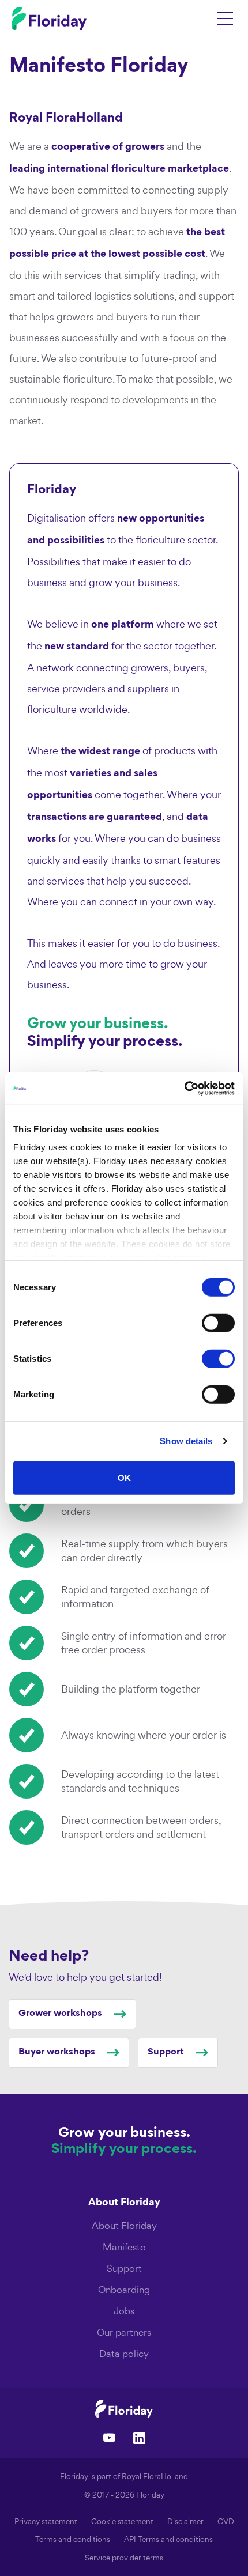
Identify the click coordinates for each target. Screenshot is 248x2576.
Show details (186, 1441)
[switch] (218, 1323)
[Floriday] (124, 2408)
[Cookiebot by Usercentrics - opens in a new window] (184, 1089)
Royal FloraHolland (155, 2477)
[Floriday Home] (49, 18)
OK (124, 1477)
